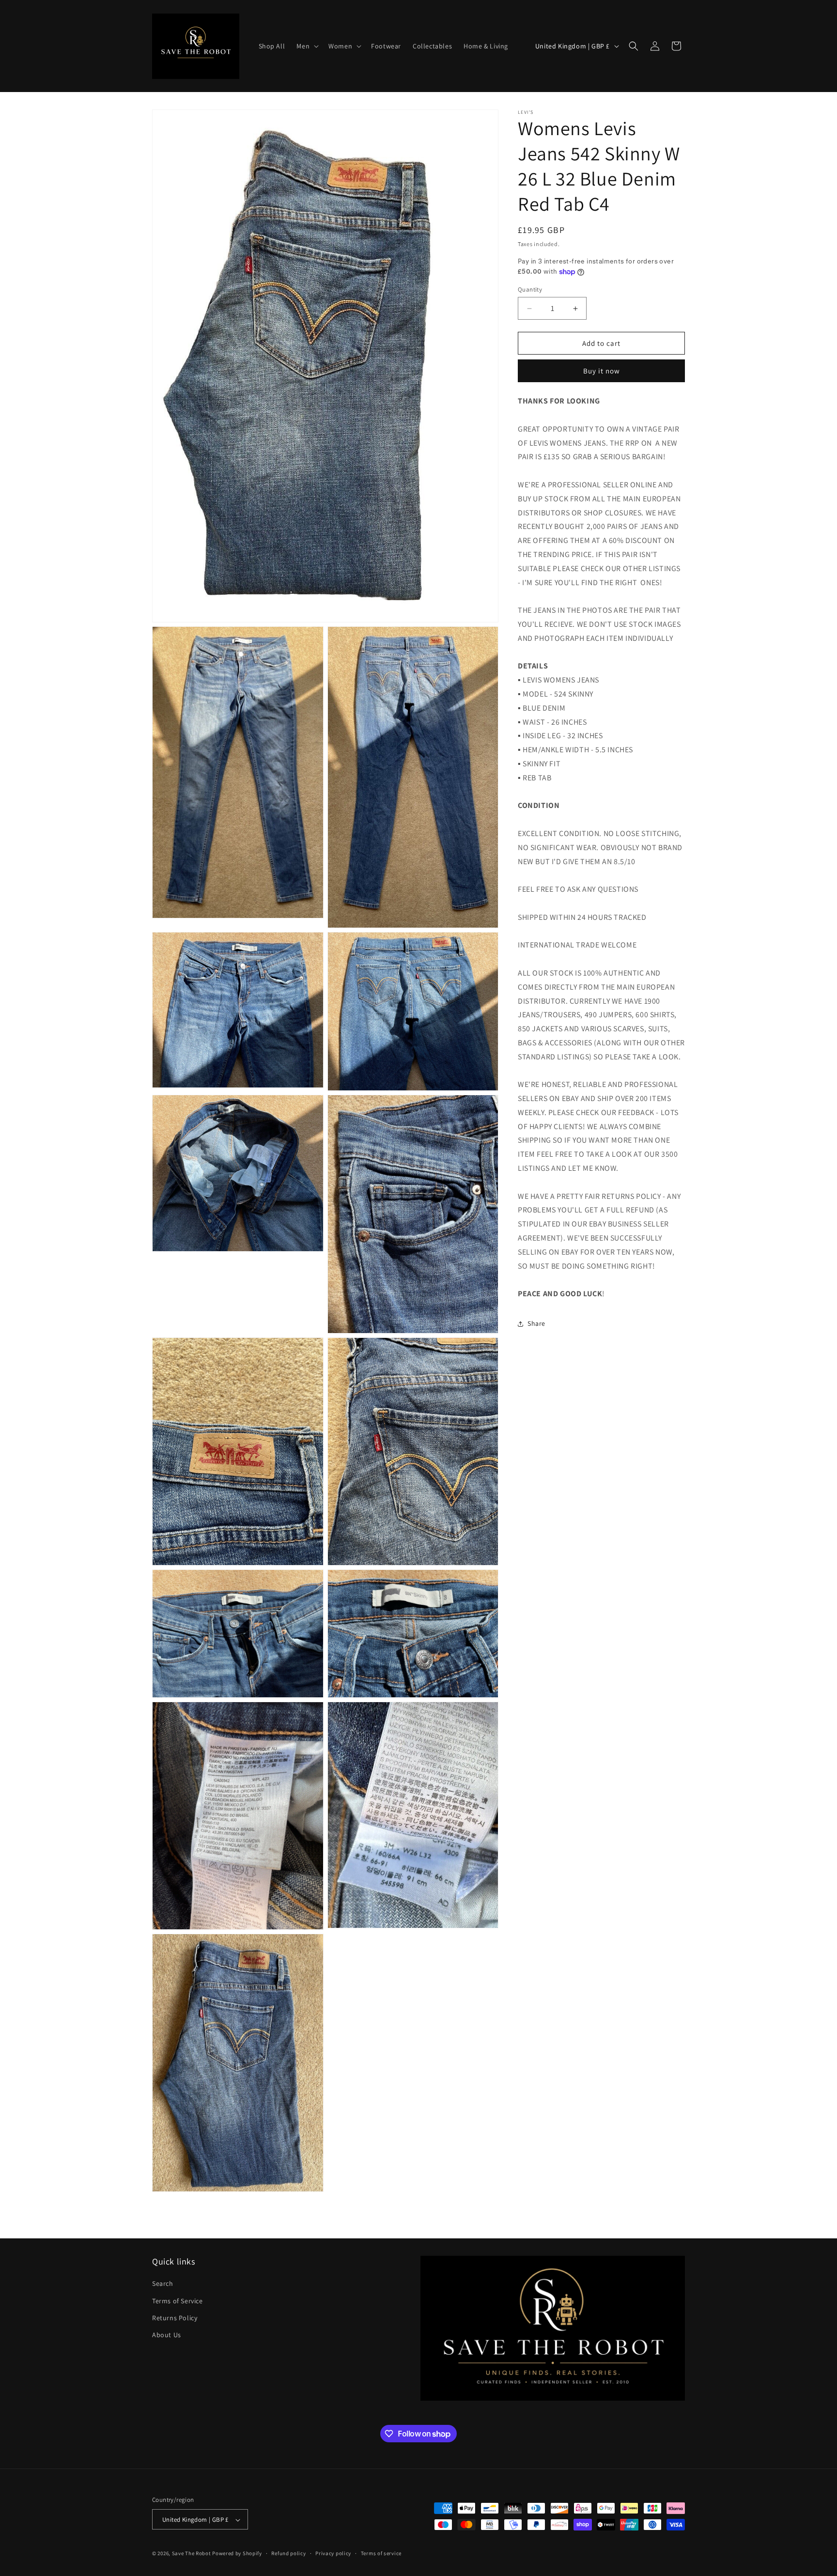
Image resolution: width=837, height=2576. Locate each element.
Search (163, 2283)
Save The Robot (192, 2554)
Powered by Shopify (237, 2554)
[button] (307, 46)
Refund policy (288, 2554)
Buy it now (602, 371)
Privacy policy (333, 2554)
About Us (167, 2335)
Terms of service (381, 2554)
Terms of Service (178, 2300)
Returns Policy (175, 2317)
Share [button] (536, 1324)
